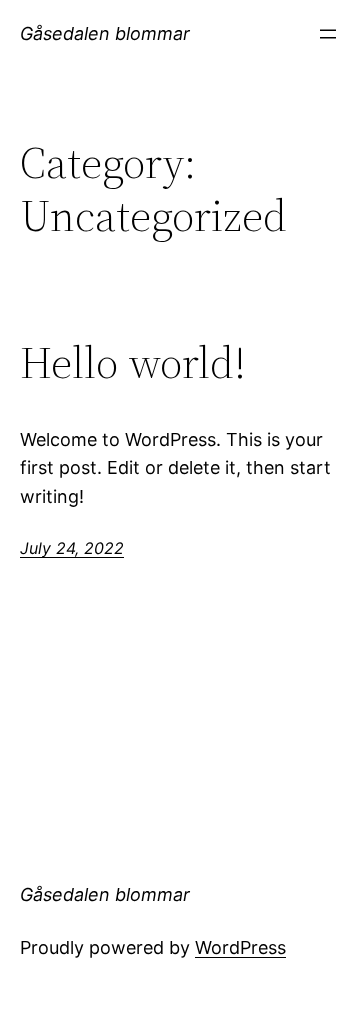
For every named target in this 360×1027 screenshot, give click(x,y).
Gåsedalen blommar (105, 33)
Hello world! (133, 363)
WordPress (240, 947)
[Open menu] (328, 34)
